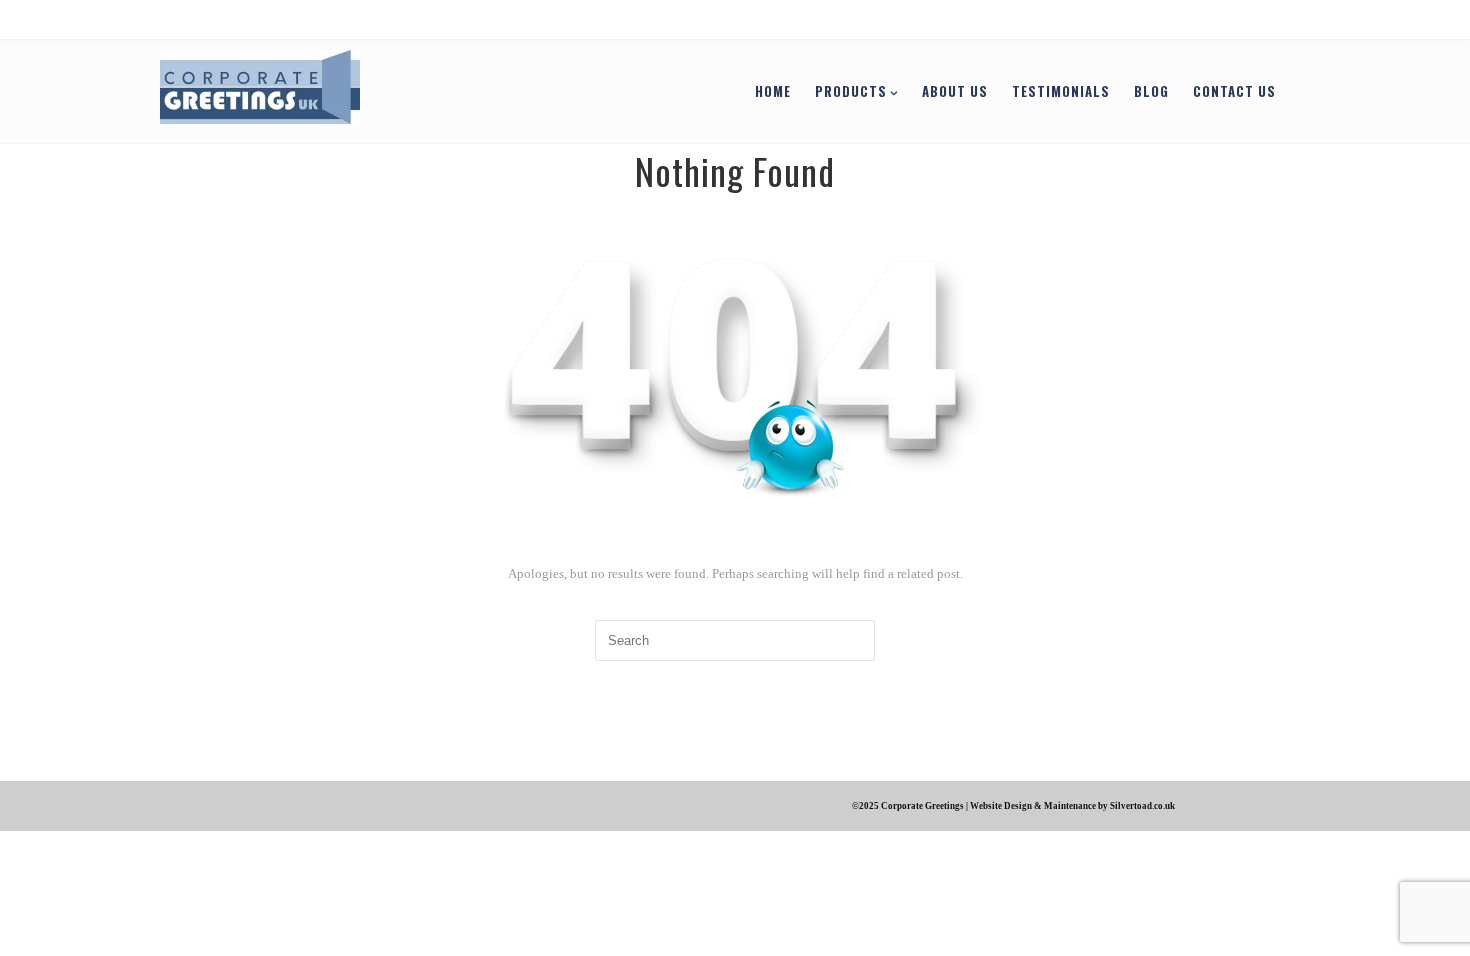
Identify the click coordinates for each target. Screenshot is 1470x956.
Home (687, 91)
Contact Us (1148, 91)
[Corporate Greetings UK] (346, 90)
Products (765, 91)
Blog (1065, 91)
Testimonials (975, 91)
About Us (869, 91)
